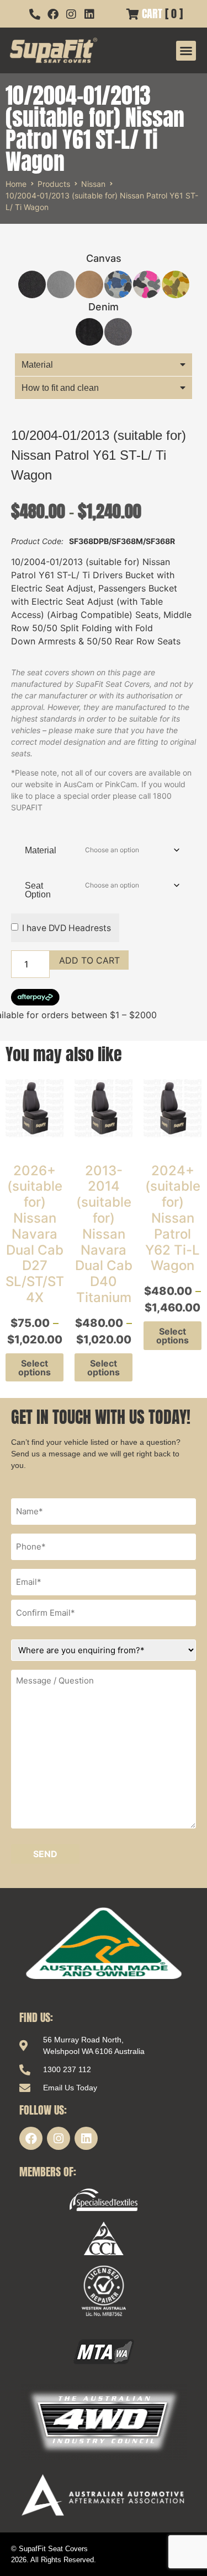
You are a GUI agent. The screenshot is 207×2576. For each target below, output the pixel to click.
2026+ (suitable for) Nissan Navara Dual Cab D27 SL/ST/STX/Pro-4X (55, 1234)
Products (54, 184)
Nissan (93, 184)
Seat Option (38, 890)
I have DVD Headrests (67, 928)
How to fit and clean (60, 388)
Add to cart (89, 960)
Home (16, 184)
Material (37, 365)
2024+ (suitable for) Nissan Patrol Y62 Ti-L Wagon (173, 1218)
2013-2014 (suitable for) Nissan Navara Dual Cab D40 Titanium (104, 1234)
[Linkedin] (86, 2138)
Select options (34, 1368)
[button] (186, 51)
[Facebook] (31, 2138)
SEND (45, 1854)
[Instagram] (59, 2138)
